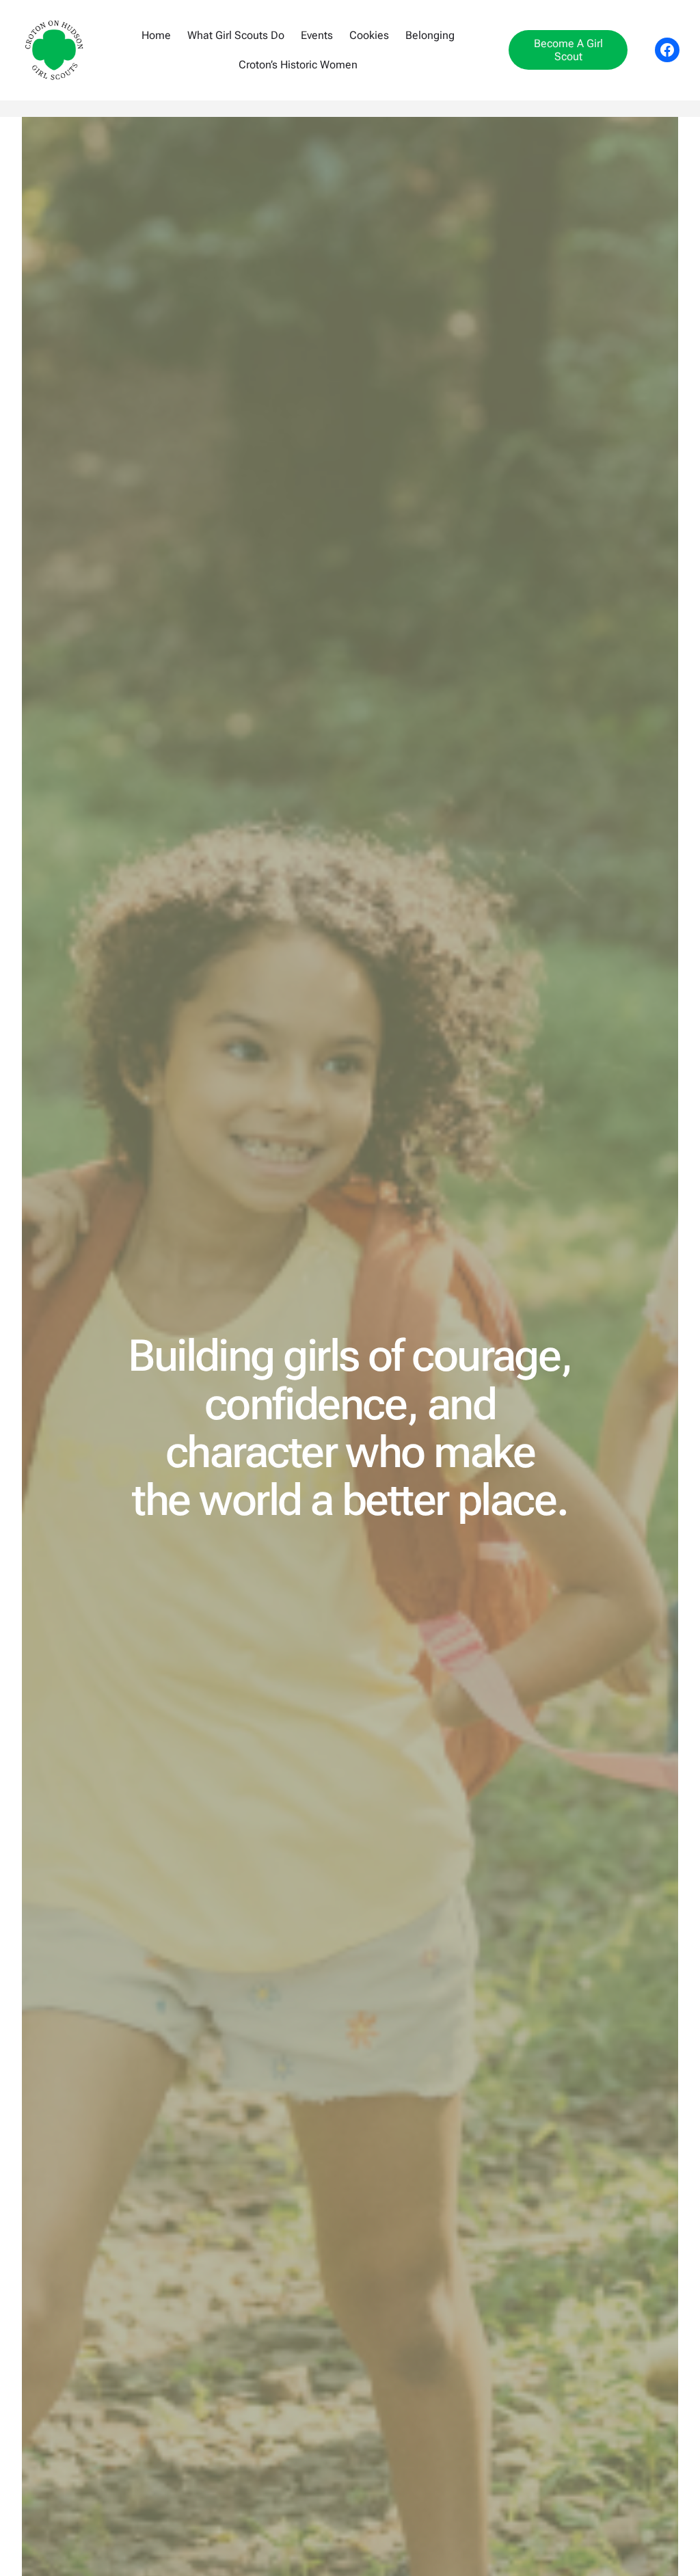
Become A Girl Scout (568, 50)
